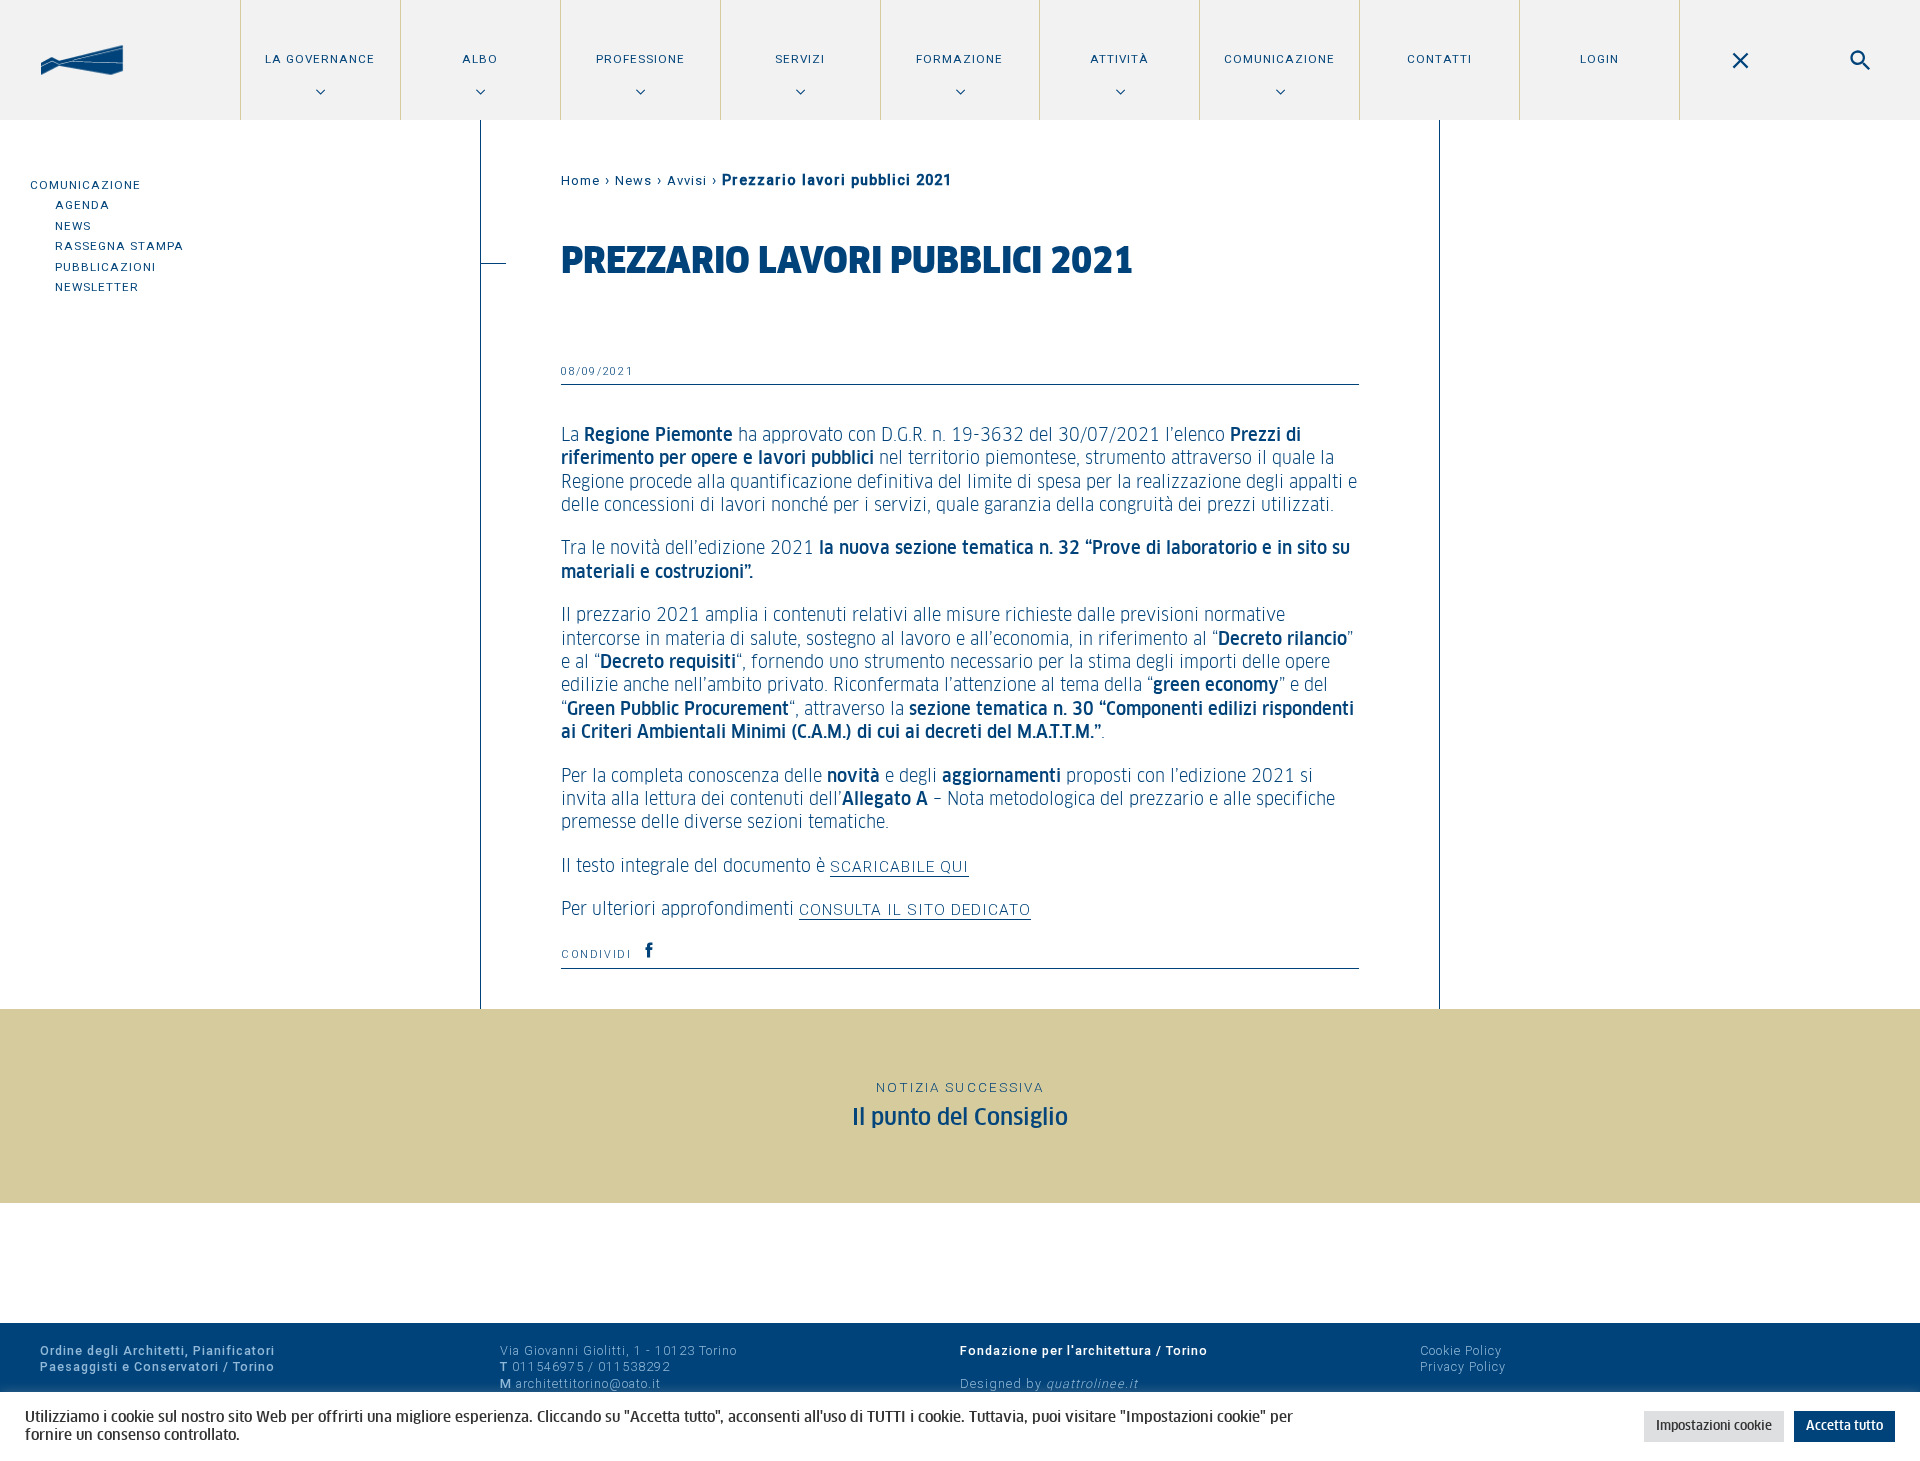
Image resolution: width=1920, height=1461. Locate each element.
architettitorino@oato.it (588, 1383)
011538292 (634, 1366)
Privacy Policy (1463, 1366)
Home (580, 180)
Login (1599, 59)
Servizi (800, 59)
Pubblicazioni (105, 267)
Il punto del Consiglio (960, 1118)
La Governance (320, 59)
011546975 (548, 1366)
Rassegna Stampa (119, 246)
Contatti (1439, 59)
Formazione (959, 59)
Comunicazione (1279, 59)
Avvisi (687, 180)
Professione (640, 59)
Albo (480, 59)
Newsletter (97, 287)
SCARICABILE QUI (899, 867)
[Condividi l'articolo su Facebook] (649, 950)
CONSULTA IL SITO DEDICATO (915, 910)
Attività (1119, 59)
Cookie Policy (1461, 1350)
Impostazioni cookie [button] (1714, 1426)
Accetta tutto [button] (1844, 1426)
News (73, 226)
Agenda (82, 205)
